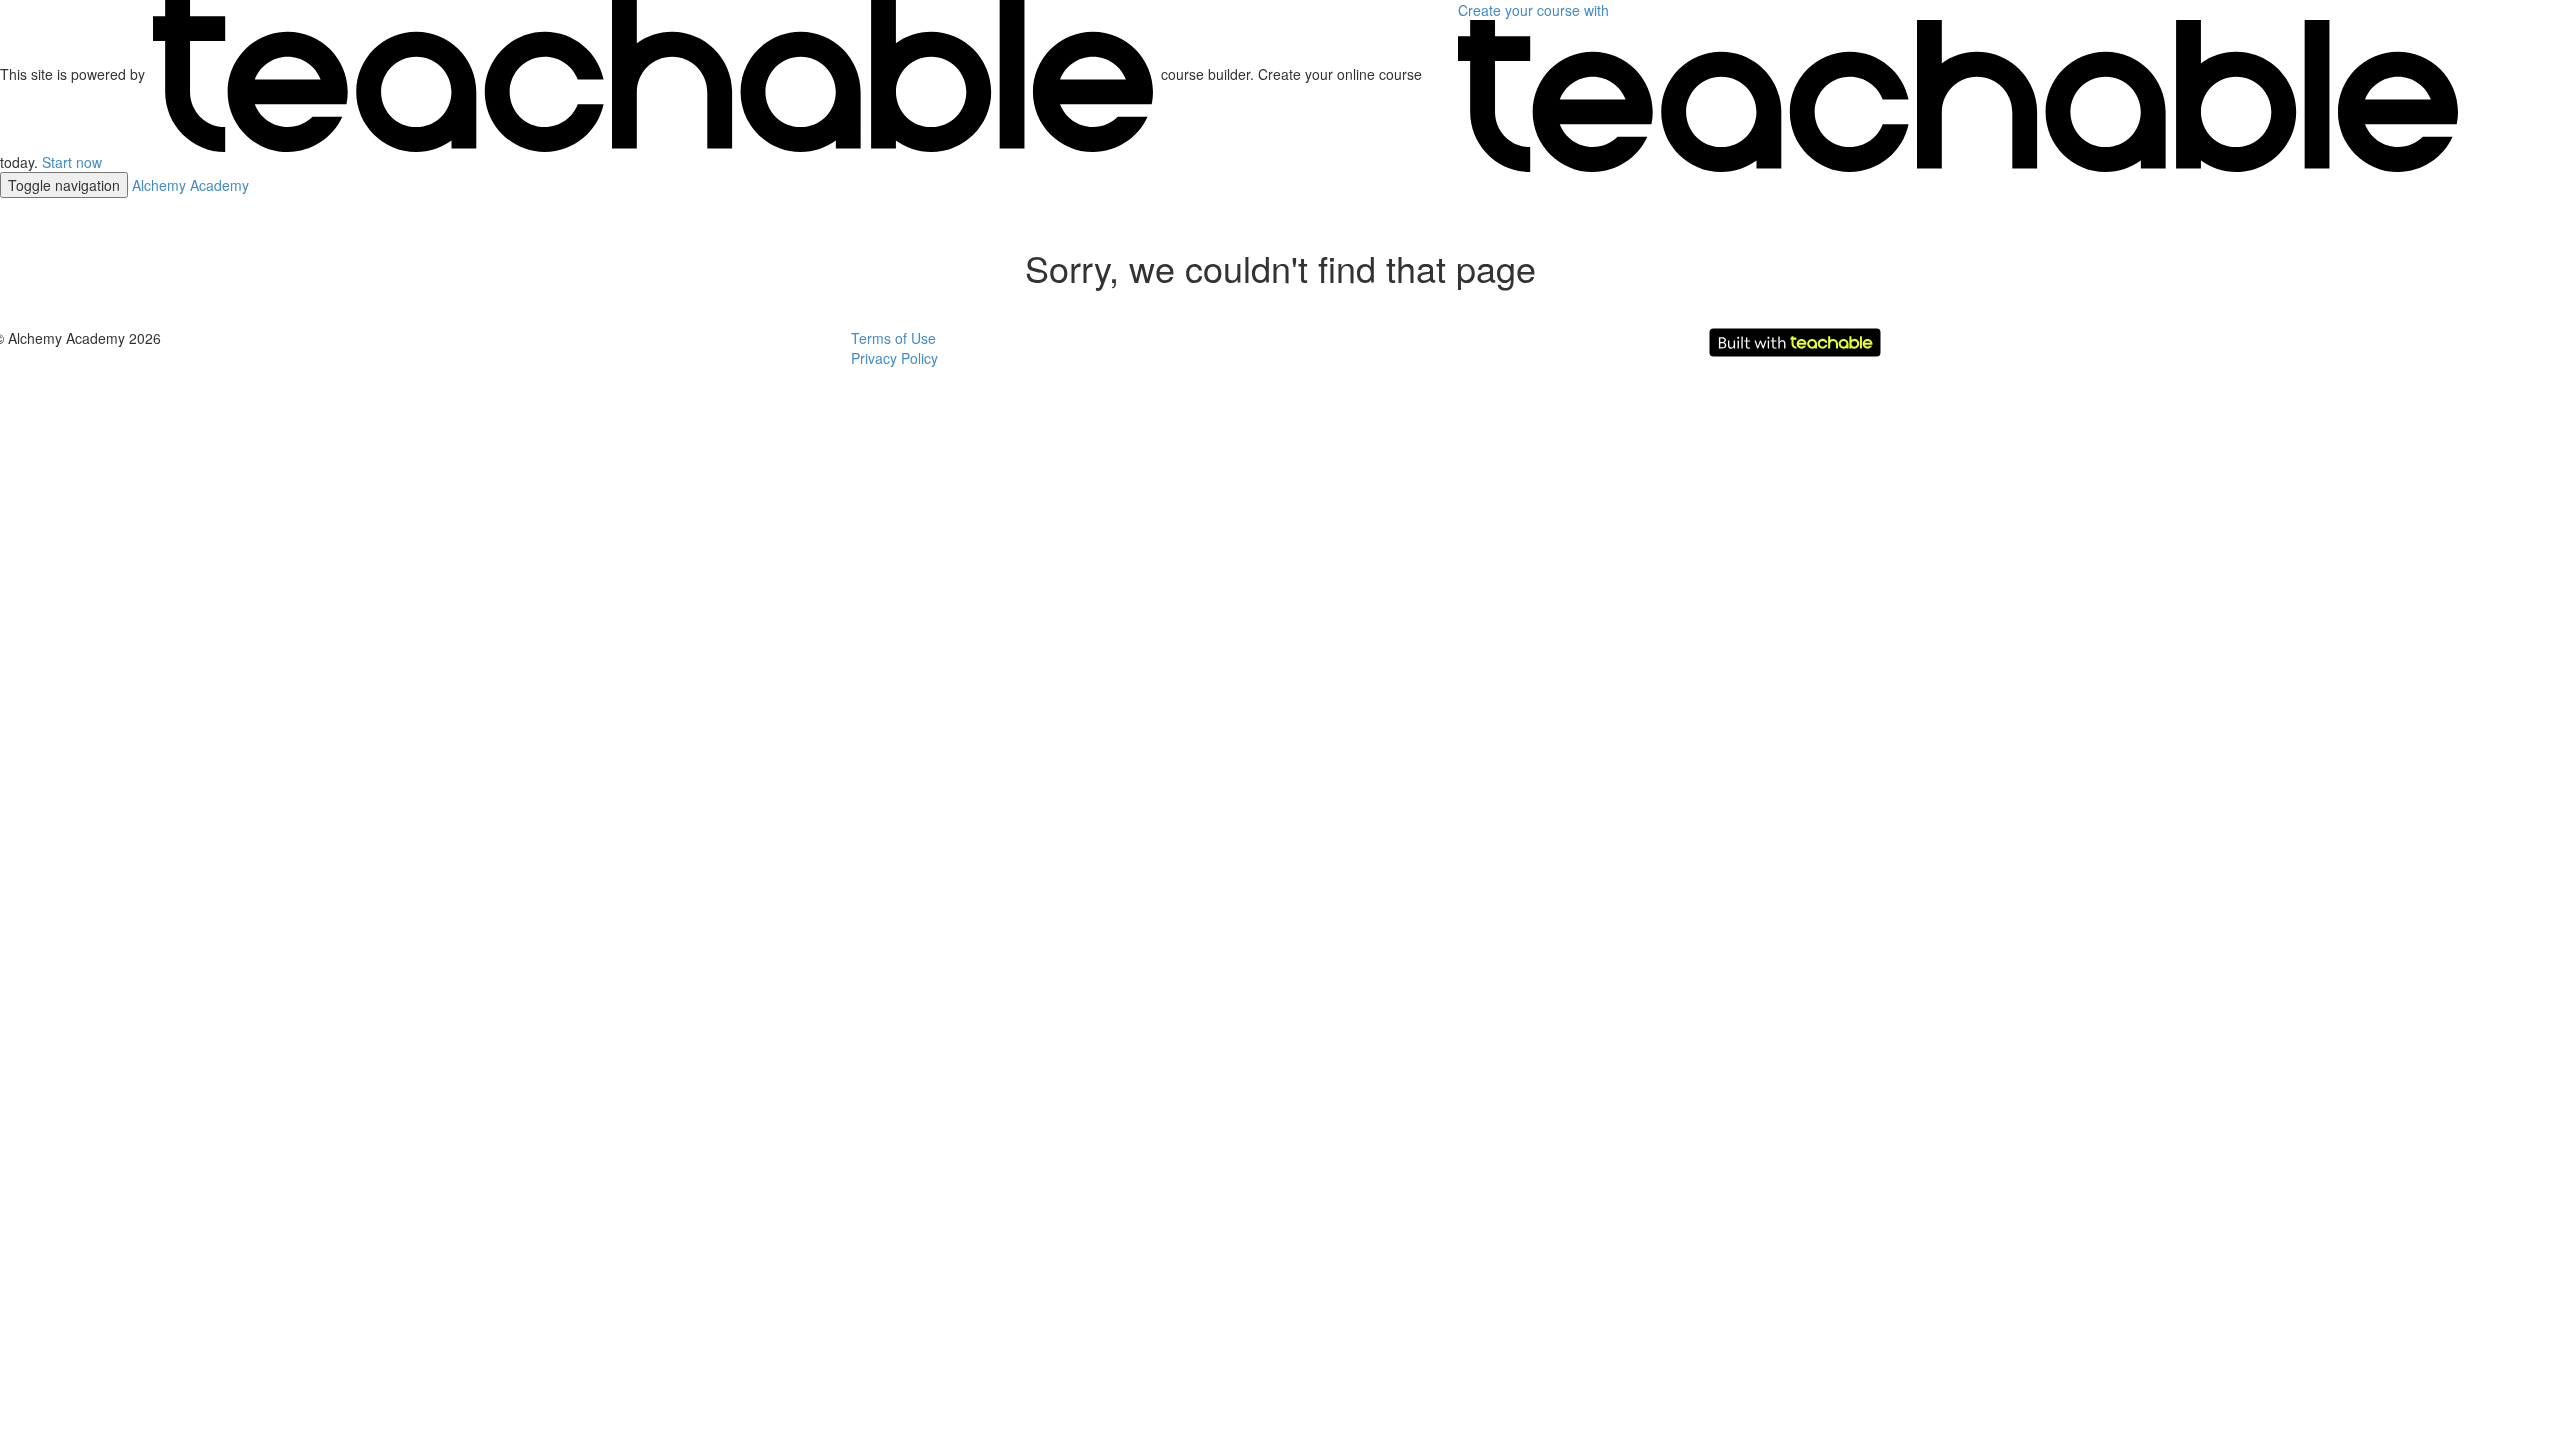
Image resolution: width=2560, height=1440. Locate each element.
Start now (72, 162)
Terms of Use (893, 338)
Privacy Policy (894, 358)
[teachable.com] (653, 74)
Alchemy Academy (190, 185)
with (1535, 10)
